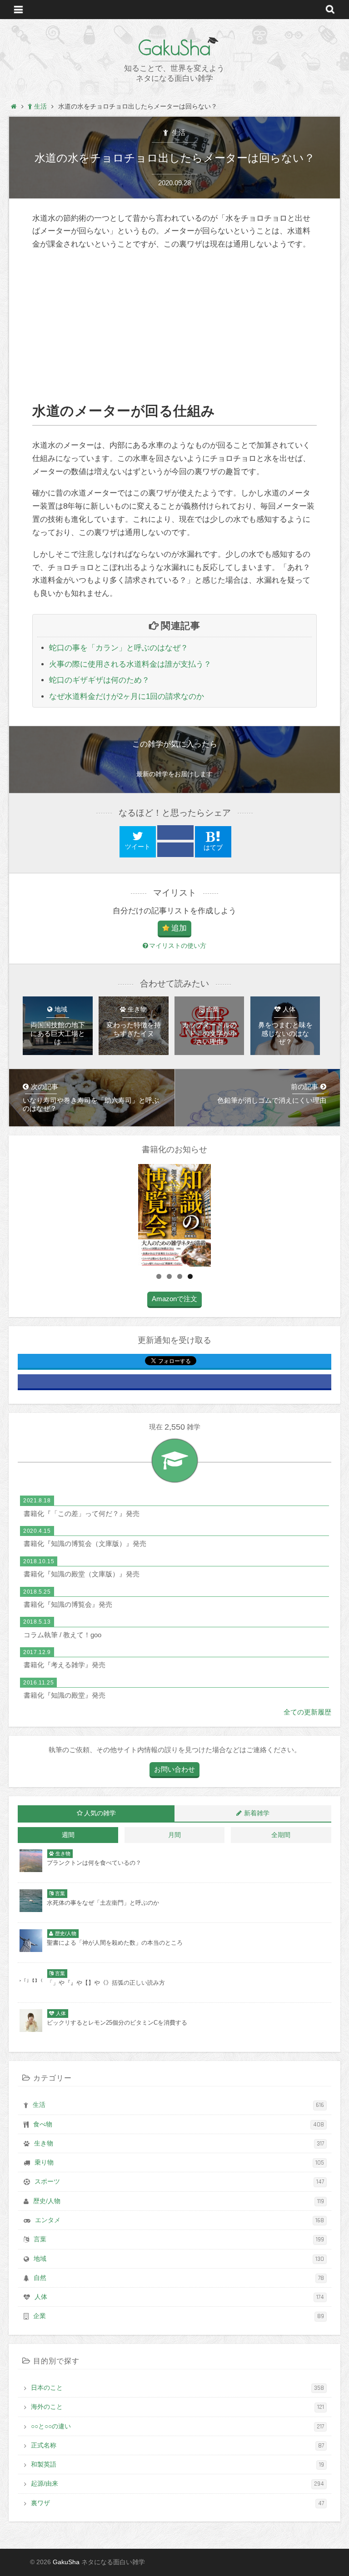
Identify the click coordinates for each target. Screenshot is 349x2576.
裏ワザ (177, 2503)
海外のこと (177, 2407)
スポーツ (179, 2182)
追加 (179, 928)
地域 (179, 2259)
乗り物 (179, 2163)
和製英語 (177, 2465)
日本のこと (177, 2388)
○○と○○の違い (177, 2427)
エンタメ (179, 2220)
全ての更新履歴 (307, 1712)
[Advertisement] (174, 327)
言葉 (179, 2239)
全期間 (281, 1835)
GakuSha (174, 48)
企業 (179, 2316)
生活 (178, 132)
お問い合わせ (174, 1769)
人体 (179, 2297)
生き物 (179, 2144)
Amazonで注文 (174, 1299)
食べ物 (179, 2125)
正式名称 (177, 2446)
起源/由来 (177, 2484)
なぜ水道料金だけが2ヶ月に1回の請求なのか (127, 696)
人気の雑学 (100, 1813)
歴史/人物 (179, 2201)
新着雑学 (257, 1813)
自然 (179, 2278)
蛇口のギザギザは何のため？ (99, 680)
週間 (68, 1835)
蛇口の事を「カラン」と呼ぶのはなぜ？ (119, 648)
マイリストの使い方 (178, 946)
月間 (174, 1835)
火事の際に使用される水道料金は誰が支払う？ (130, 664)
